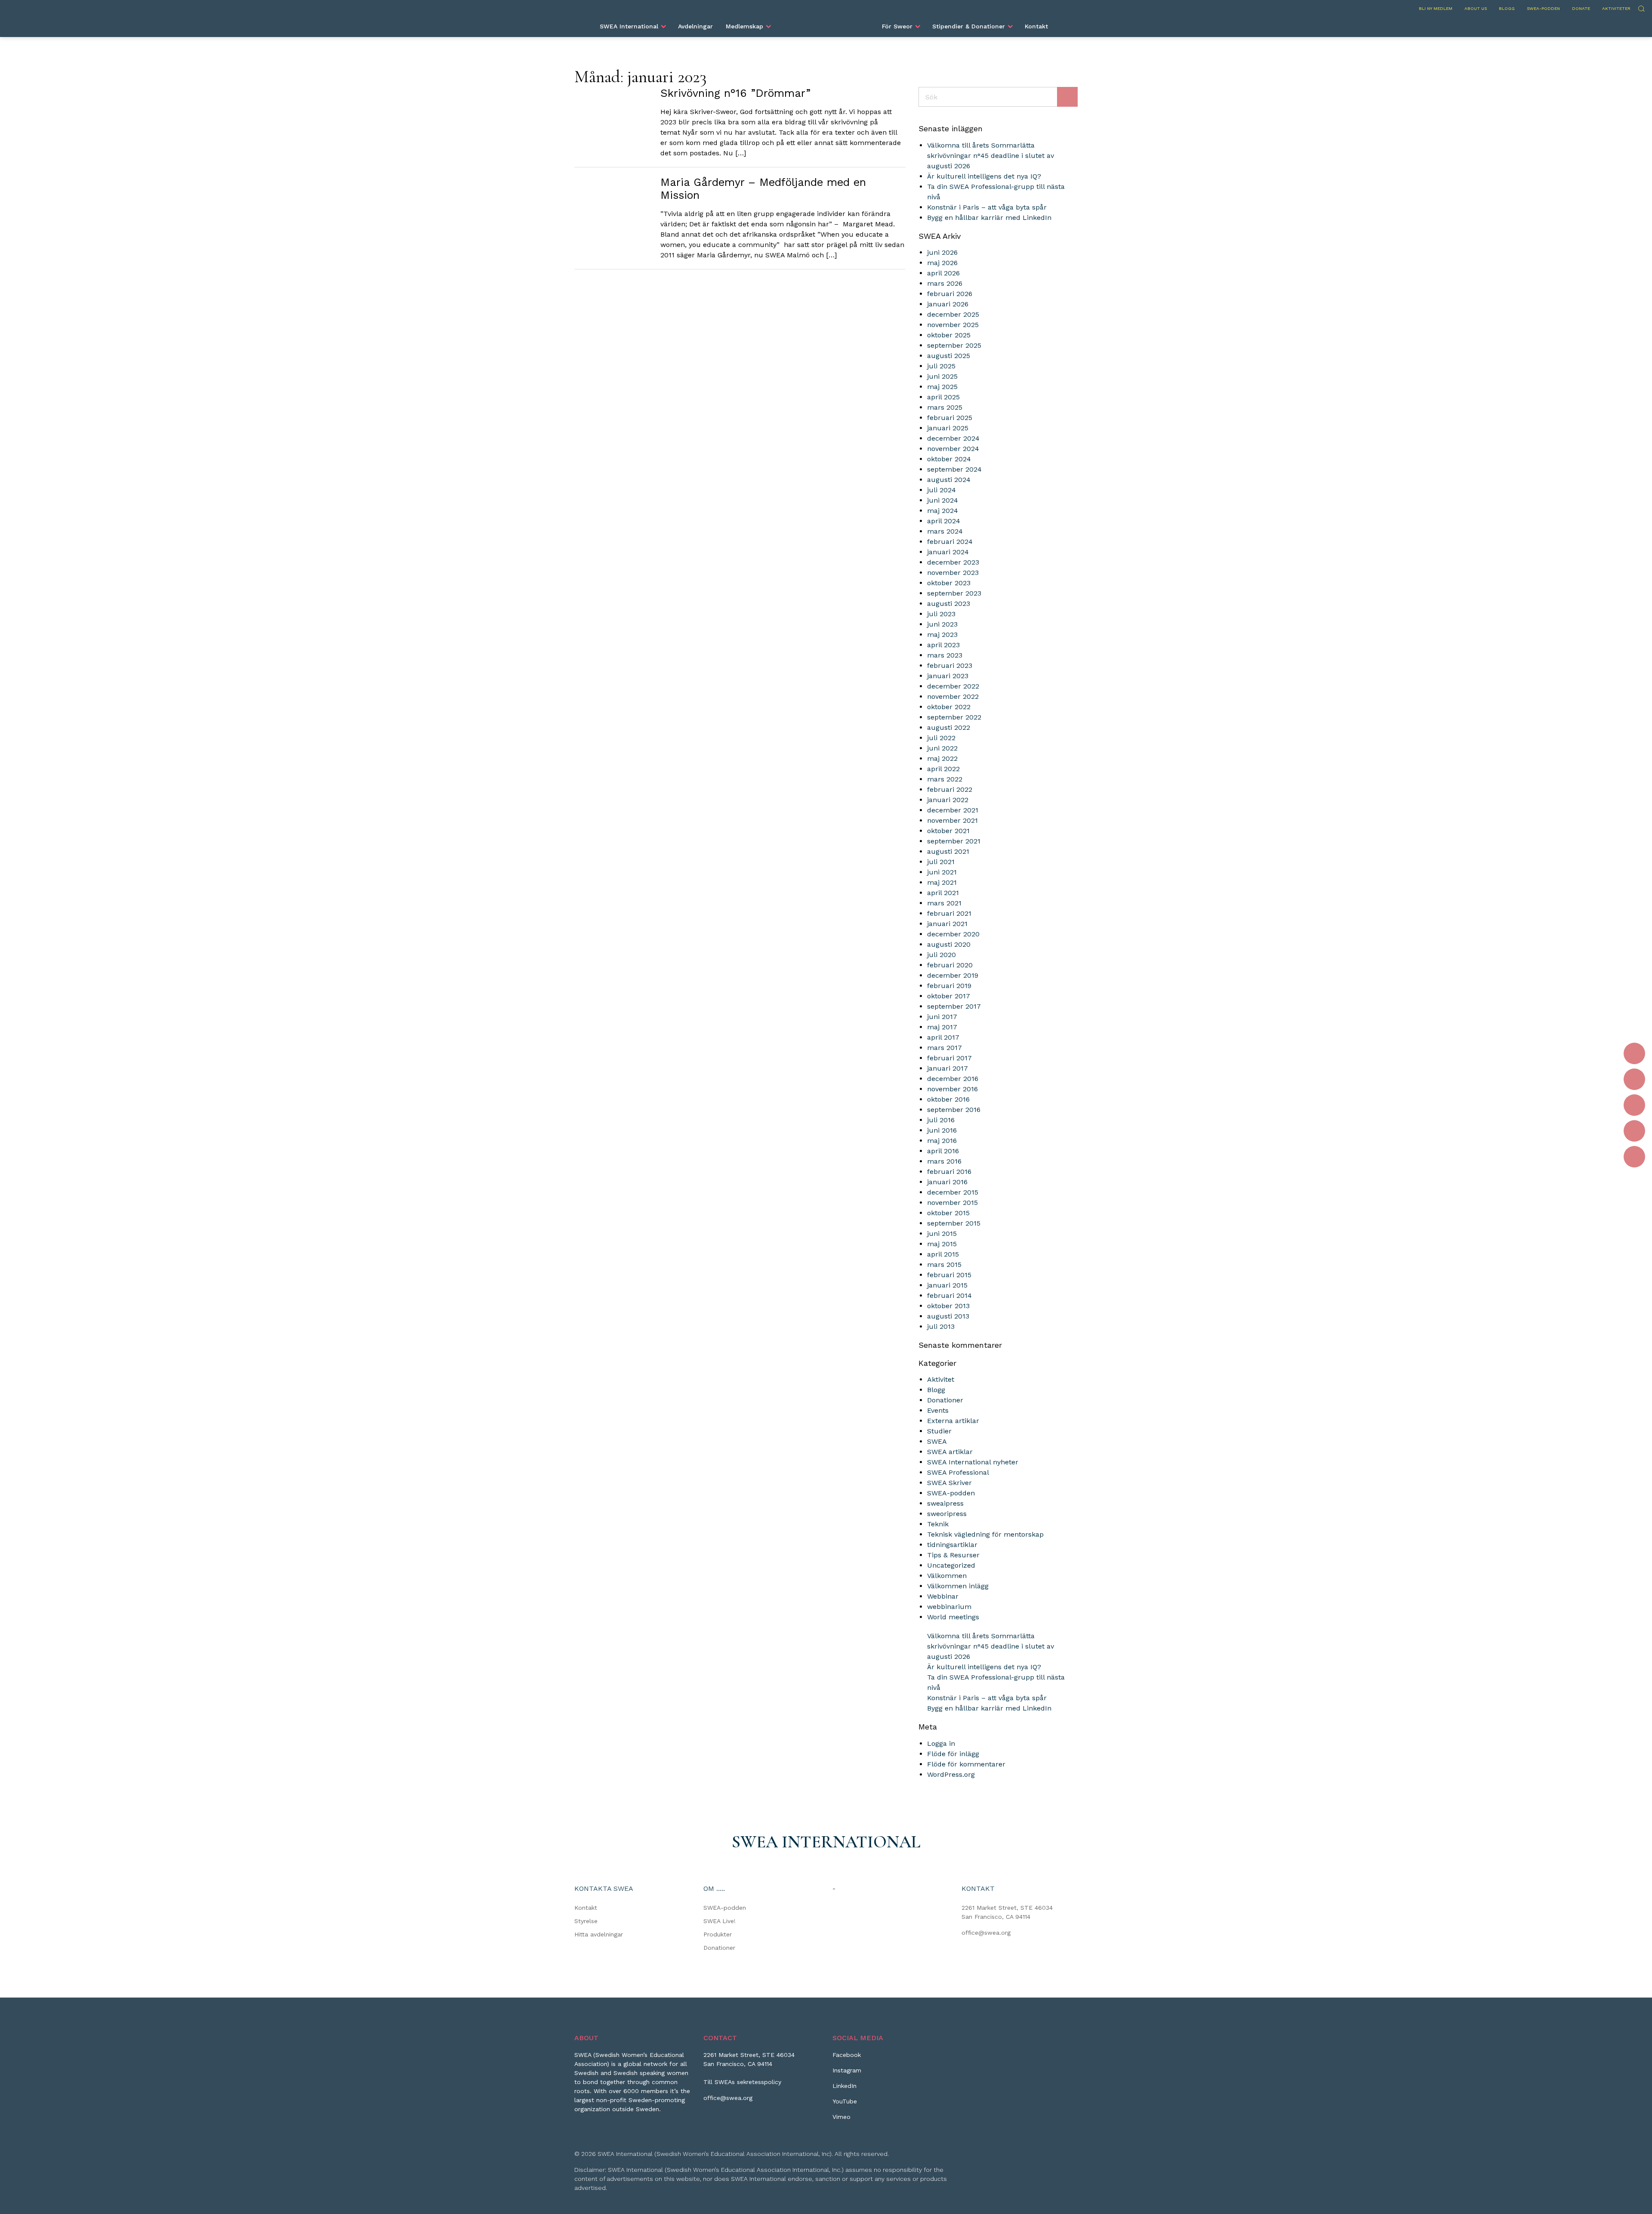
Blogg (1507, 8)
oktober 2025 (949, 335)
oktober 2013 (948, 1306)
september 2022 (954, 717)
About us (1476, 8)
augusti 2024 (949, 480)
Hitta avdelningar (599, 1934)
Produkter (718, 1934)
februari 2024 (950, 542)
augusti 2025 (949, 356)
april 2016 (943, 1151)
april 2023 (943, 645)
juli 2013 (941, 1326)
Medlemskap (744, 26)
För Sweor (897, 26)
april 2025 (943, 397)
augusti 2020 (949, 944)
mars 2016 (944, 1161)
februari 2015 (949, 1275)
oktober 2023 (949, 583)
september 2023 (954, 593)
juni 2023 (942, 624)
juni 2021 (942, 872)
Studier (939, 1431)
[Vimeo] (1634, 1157)
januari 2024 (948, 552)
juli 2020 (942, 955)
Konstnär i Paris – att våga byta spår (987, 207)
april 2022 (943, 769)
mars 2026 (945, 283)
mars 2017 (945, 1048)
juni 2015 (942, 1234)
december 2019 (953, 975)
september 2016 (954, 1110)
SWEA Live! (720, 1921)
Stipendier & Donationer (969, 26)
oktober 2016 (948, 1099)
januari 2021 (947, 924)
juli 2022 (941, 738)
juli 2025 (941, 366)
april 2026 (943, 273)
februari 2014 (949, 1295)
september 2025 (954, 345)
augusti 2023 (949, 604)
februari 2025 (950, 418)
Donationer (945, 1400)
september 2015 (954, 1223)
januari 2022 (948, 800)
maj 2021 (942, 882)
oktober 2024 (949, 459)
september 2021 (954, 841)
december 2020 (953, 934)
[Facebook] (1634, 1053)
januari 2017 (948, 1068)
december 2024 (953, 438)
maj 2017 (942, 1027)
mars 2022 (945, 779)
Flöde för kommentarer (966, 1764)
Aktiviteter (1616, 8)
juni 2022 (942, 748)
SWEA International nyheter (973, 1462)
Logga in (941, 1743)
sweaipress (945, 1503)
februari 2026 (950, 294)
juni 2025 (942, 376)
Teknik (938, 1524)
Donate (1581, 8)
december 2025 (953, 314)
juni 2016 (942, 1130)
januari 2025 (948, 428)
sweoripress (947, 1514)
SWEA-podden (1543, 8)
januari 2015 (947, 1285)
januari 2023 (948, 676)
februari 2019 (949, 986)
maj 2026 (942, 263)
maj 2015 (942, 1244)
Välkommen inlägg (958, 1586)
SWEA (937, 1441)
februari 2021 (949, 913)
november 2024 (953, 449)
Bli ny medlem (1436, 8)
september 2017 (954, 1006)
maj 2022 (942, 758)
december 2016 (953, 1079)
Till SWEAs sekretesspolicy (742, 2082)
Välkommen (947, 1576)
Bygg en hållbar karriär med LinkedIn (989, 218)
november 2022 (953, 696)
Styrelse (586, 1921)
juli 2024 (942, 490)
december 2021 (953, 810)
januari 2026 (948, 304)
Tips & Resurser (953, 1555)
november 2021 (952, 820)
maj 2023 (942, 635)
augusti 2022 (949, 727)
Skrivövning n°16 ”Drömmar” (735, 93)
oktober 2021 (948, 831)
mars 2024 (945, 531)
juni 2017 (942, 1017)
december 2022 (953, 686)
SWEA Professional (958, 1472)
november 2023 (953, 573)
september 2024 (954, 469)
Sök (1641, 8)
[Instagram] (1634, 1079)
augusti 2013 (948, 1316)
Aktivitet (941, 1379)
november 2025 (953, 325)
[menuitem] (632, 26)
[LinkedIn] (1634, 1105)
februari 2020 (950, 965)
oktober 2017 (949, 996)
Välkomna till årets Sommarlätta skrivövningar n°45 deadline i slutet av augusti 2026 (991, 156)
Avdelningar (695, 26)
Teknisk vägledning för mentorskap (985, 1534)
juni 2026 (942, 252)
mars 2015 (944, 1264)
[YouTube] (1634, 1131)
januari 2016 (947, 1182)
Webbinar (943, 1596)
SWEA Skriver (949, 1483)
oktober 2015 (948, 1213)
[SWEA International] (826, 23)
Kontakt (1036, 26)
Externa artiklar (953, 1421)
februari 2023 (950, 665)
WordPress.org (951, 1774)
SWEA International (629, 26)
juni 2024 (943, 500)
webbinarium (949, 1607)
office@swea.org (986, 1933)
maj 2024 (943, 511)
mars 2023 (945, 655)
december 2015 (953, 1192)
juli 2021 (941, 862)
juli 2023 (941, 614)
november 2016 (952, 1089)
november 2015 (952, 1203)
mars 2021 (944, 903)
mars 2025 (945, 407)
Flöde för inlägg (953, 1754)
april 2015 (943, 1254)
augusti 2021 (948, 851)
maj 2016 (942, 1141)
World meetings (953, 1617)
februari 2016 (949, 1172)
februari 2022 (950, 789)
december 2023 (953, 562)
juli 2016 (941, 1120)
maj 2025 (942, 387)
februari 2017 (949, 1058)
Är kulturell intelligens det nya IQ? (984, 176)
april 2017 (943, 1037)
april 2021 (943, 893)
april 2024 (944, 521)
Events (938, 1410)
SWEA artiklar (950, 1452)
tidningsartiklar (952, 1545)
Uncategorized (951, 1565)
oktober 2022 (949, 707)
